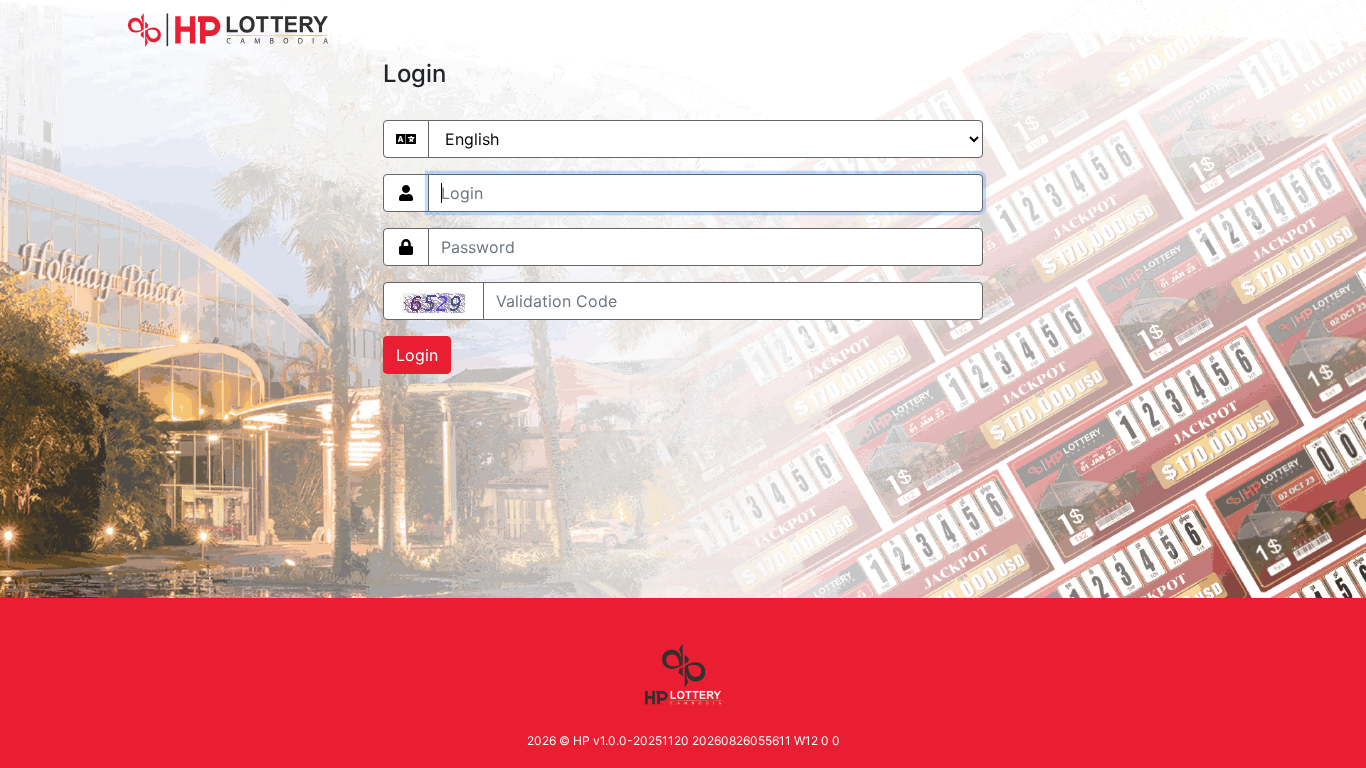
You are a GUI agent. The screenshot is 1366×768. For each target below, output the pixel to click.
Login (417, 355)
